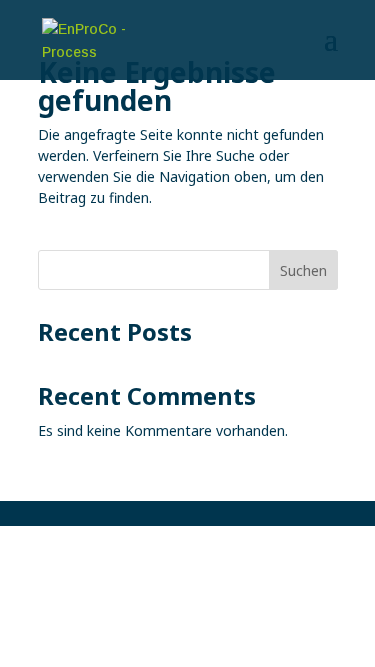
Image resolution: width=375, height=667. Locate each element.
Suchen (303, 270)
